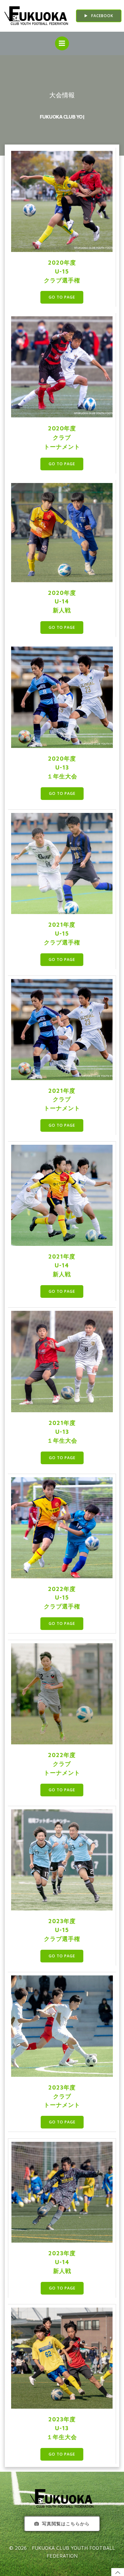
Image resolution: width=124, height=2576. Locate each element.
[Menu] (62, 43)
